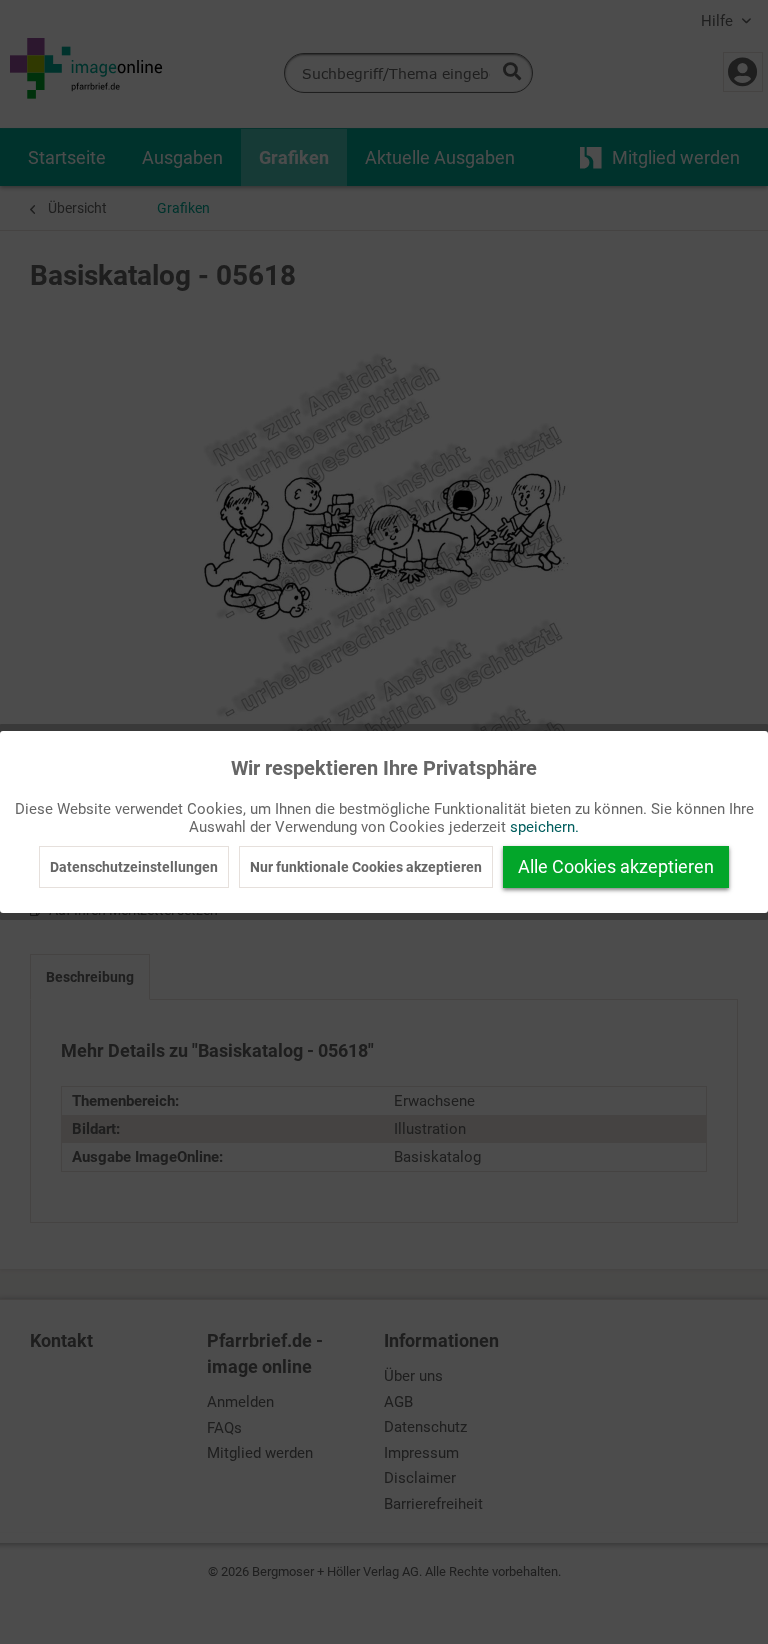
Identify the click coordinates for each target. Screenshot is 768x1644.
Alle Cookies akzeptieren (616, 866)
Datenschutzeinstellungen (134, 867)
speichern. (544, 827)
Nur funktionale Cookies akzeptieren (366, 867)
